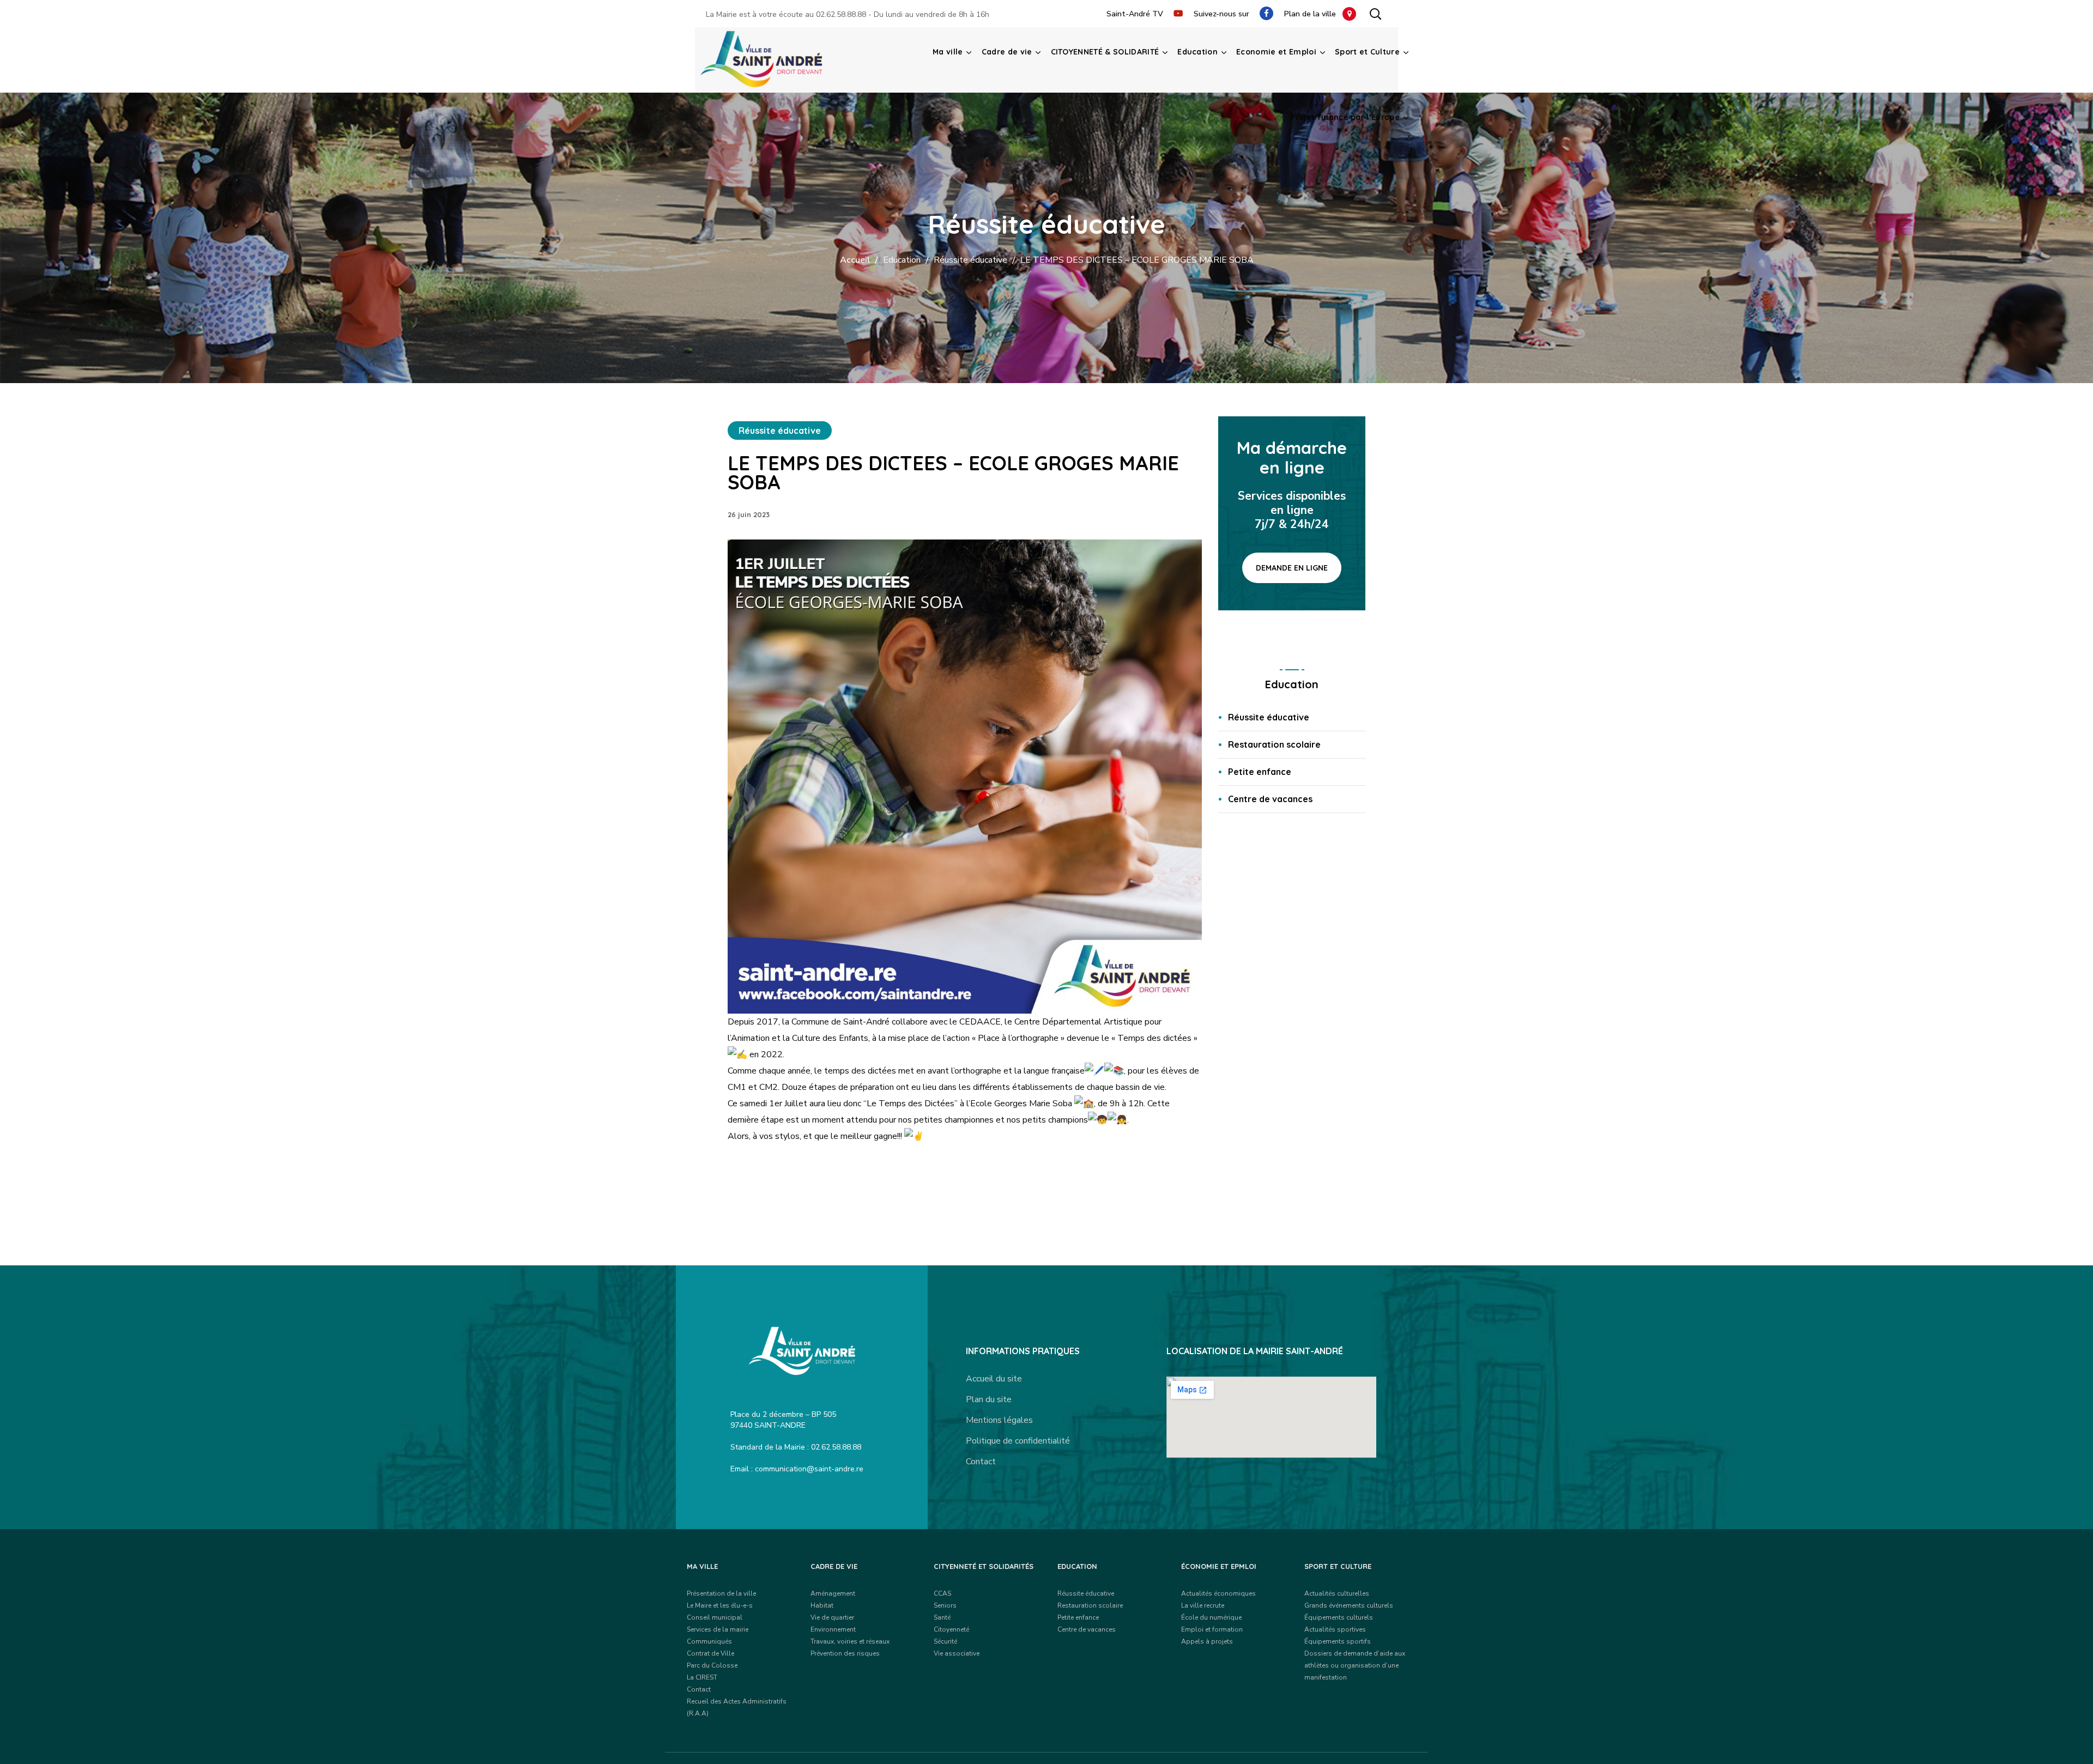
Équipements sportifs (1338, 1641)
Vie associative (957, 1653)
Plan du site (989, 1399)
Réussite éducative (970, 260)
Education (902, 260)
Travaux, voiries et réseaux (850, 1641)
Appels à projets (1207, 1641)
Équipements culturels (1339, 1617)
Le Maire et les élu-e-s (720, 1605)
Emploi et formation (1212, 1629)
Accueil (855, 260)
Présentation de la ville (721, 1593)
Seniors (945, 1605)
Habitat (822, 1605)
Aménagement (833, 1593)
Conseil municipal (715, 1617)
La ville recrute (1203, 1605)
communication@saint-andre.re (809, 1469)
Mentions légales (999, 1420)
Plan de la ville (1313, 14)
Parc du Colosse (712, 1665)
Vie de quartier (832, 1617)
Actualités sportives (1335, 1629)
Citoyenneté (951, 1629)
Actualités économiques (1218, 1593)
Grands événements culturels (1349, 1605)
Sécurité (945, 1641)
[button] (1375, 14)
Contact (981, 1462)
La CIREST (702, 1677)
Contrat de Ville (710, 1653)
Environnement (833, 1629)
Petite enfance (1260, 772)
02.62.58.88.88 (841, 14)
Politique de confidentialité (1018, 1441)
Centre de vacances (1270, 799)
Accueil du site (994, 1379)
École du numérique (1211, 1617)
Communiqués (709, 1641)
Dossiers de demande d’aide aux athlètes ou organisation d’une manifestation (1355, 1665)
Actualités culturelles (1337, 1593)
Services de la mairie (718, 1629)
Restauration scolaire (1274, 744)
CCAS (942, 1593)
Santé (942, 1617)
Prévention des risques (845, 1653)
